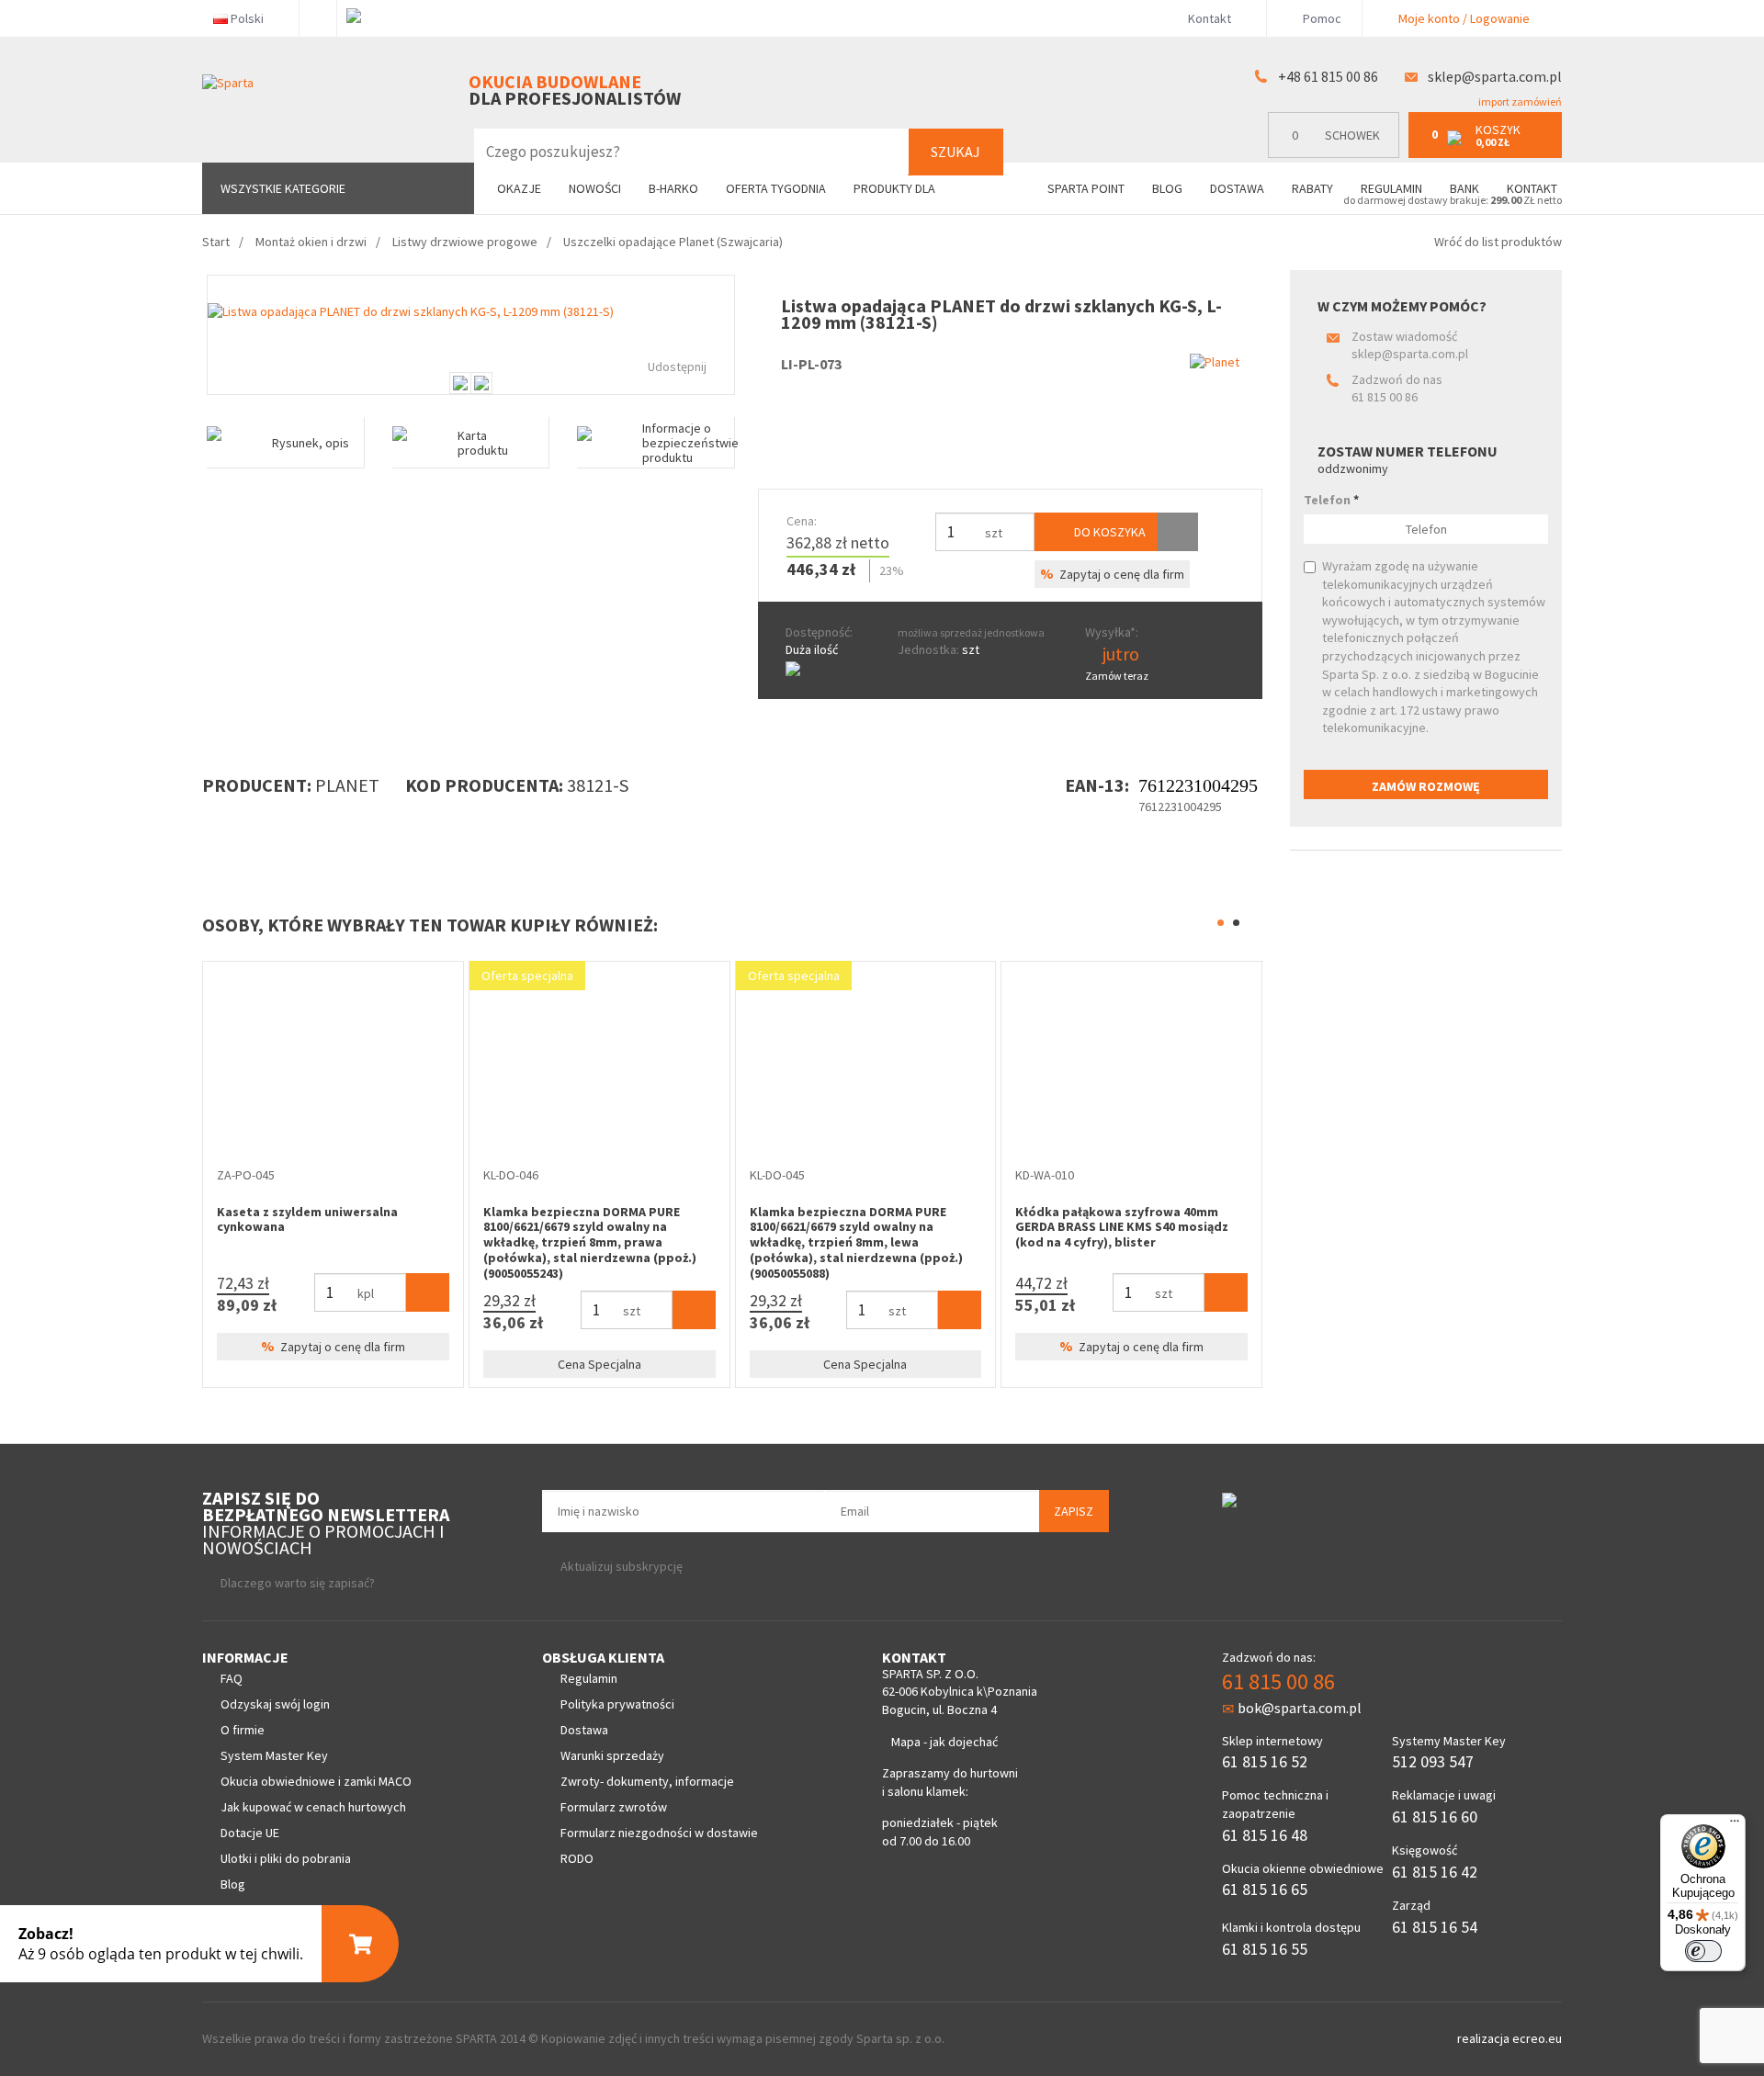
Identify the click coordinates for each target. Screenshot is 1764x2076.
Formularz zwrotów (614, 1807)
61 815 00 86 (1385, 397)
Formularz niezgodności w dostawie (659, 1833)
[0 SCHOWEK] (1338, 154)
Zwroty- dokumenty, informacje (647, 1781)
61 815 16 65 (1265, 1889)
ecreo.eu (1537, 2038)
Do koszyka (1108, 532)
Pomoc (1321, 18)
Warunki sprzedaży (612, 1755)
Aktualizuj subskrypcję (622, 1566)
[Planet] (1215, 362)
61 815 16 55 (1265, 1949)
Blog (1167, 188)
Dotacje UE (250, 1833)
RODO (577, 1858)
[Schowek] (1178, 532)
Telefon (1331, 500)
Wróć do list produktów (1498, 242)
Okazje (519, 188)
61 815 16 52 (1265, 1761)
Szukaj (955, 152)
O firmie (243, 1730)
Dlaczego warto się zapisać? (298, 1583)
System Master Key (274, 1755)
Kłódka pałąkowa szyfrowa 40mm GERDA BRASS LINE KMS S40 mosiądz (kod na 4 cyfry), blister (921, 1227)
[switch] (1703, 1951)
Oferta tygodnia (776, 188)
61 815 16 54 (1435, 1927)
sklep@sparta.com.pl (1495, 76)
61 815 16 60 (1435, 1816)
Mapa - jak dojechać (944, 1742)
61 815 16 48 (1265, 1835)
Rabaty (1312, 188)
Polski (247, 18)
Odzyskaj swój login (275, 1704)
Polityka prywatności (617, 1704)
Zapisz (1074, 1511)
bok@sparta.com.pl (1300, 1708)
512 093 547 (1433, 1761)
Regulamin (1391, 188)
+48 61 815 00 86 (1328, 76)
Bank (1464, 188)
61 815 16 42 (1435, 1872)
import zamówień (1519, 102)
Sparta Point (1086, 188)
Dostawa (1237, 188)
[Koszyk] (226, 1292)
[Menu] (1735, 1825)
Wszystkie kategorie (283, 188)
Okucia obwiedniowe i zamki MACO (316, 1781)
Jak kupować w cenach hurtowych (313, 1807)
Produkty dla (896, 188)
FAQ (232, 1678)
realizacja (1485, 2038)
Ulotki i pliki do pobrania (286, 1858)
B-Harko (673, 188)
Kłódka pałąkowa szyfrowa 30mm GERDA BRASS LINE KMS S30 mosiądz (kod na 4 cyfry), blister (1186, 1227)
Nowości (595, 188)
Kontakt (1210, 18)
